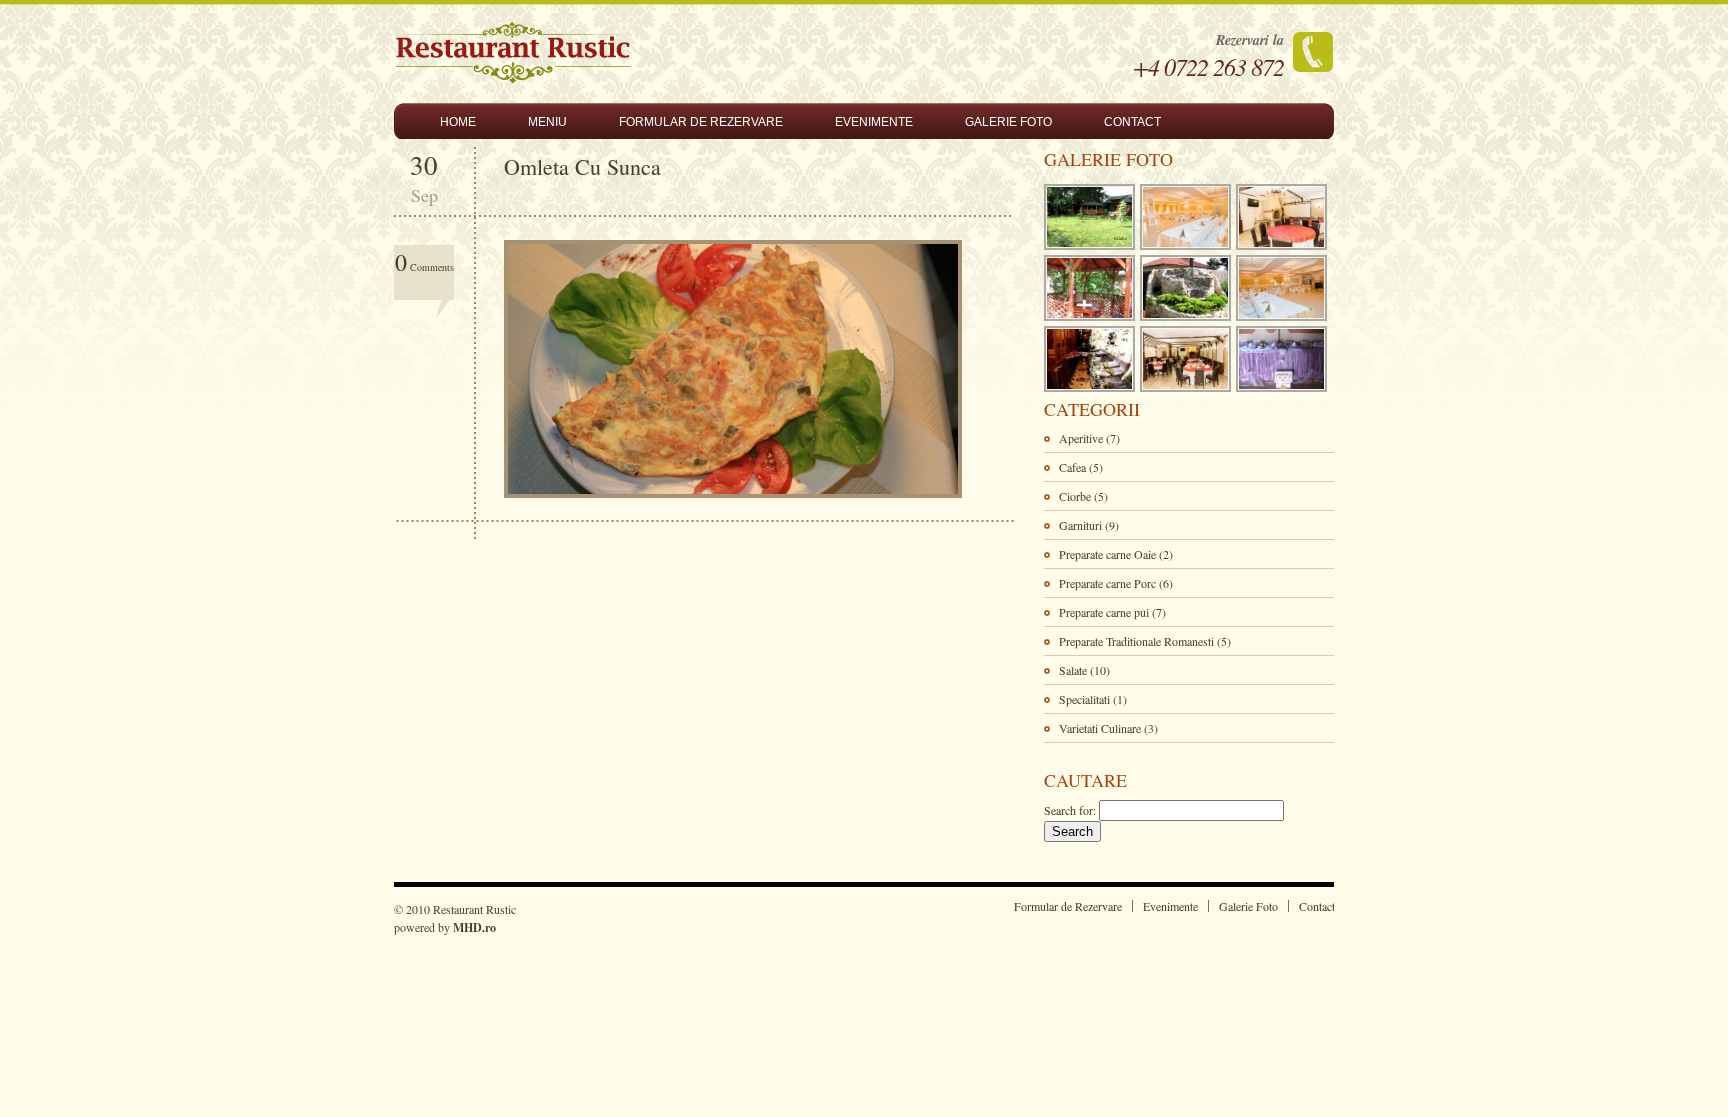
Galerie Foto (1008, 122)
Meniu (547, 122)
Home (458, 122)
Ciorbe (1075, 496)
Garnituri (1080, 525)
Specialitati (1084, 699)
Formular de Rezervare (701, 122)
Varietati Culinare (1100, 728)
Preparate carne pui (1104, 612)
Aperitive (1081, 438)
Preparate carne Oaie (1107, 554)
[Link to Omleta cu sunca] (738, 505)
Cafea (1072, 467)
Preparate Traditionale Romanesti (1136, 641)
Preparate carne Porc (1107, 583)
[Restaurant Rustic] (513, 78)
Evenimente (874, 122)
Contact (1132, 122)
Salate (1073, 670)
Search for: (1070, 810)
